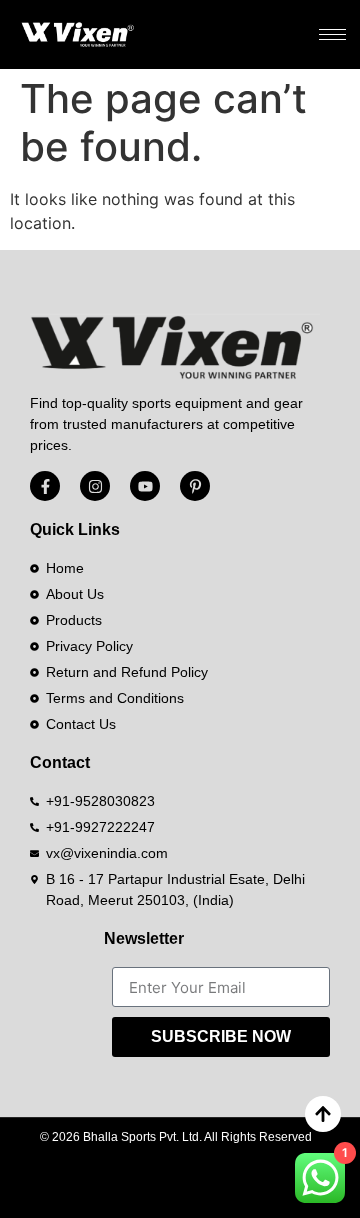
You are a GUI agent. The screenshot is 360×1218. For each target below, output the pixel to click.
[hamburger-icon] (332, 34)
